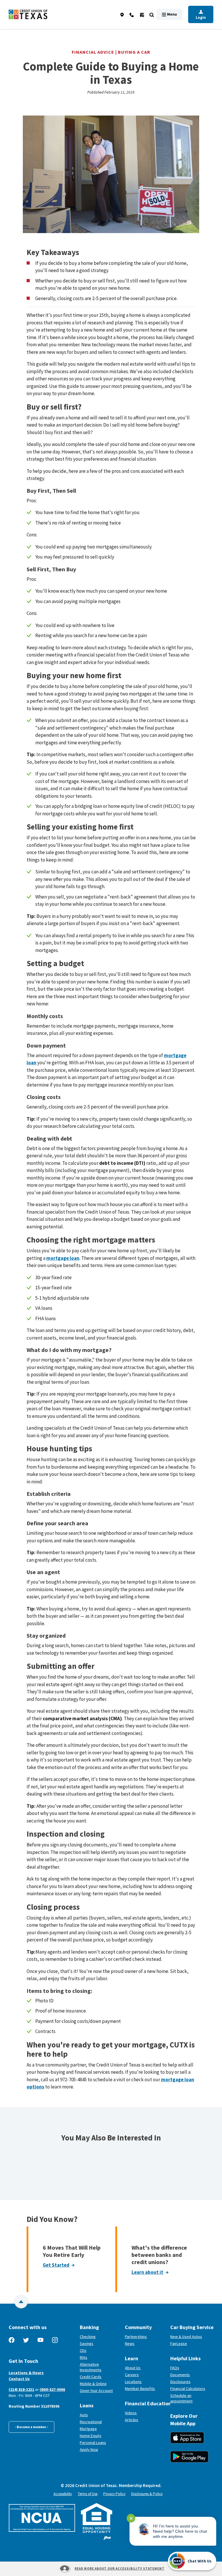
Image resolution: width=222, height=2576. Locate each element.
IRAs (84, 2357)
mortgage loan (63, 1258)
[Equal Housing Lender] (97, 2518)
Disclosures (180, 2382)
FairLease (192, 2343)
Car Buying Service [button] (192, 2327)
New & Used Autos (186, 2337)
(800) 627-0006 (52, 2389)
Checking (88, 2337)
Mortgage (88, 2429)
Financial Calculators (188, 2389)
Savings (87, 2343)
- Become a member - (32, 2427)
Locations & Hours (26, 2373)
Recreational (91, 2422)
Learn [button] (132, 2358)
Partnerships (136, 2337)
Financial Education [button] (145, 2403)
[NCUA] (42, 2518)
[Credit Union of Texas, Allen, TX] (28, 15)
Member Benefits (140, 2389)
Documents (180, 2375)
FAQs (175, 2368)
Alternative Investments (91, 2367)
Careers (132, 2375)
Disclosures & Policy (147, 2494)
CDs (83, 2350)
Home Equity (91, 2436)
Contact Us (19, 2379)
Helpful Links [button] (185, 2358)
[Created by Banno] (107, 2538)
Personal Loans (93, 2443)
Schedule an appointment (192, 2398)
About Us (133, 2368)
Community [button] (138, 2327)
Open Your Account (100, 2391)
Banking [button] (89, 2327)
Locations (133, 2382)
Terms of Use (88, 2494)
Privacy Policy (114, 2494)
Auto (84, 2415)
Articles (132, 2420)
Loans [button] (87, 2405)
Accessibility (63, 2494)
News (130, 2343)
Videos (131, 2413)
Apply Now (89, 2449)
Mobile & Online (93, 2384)
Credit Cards (91, 2377)
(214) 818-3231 (21, 2389)
